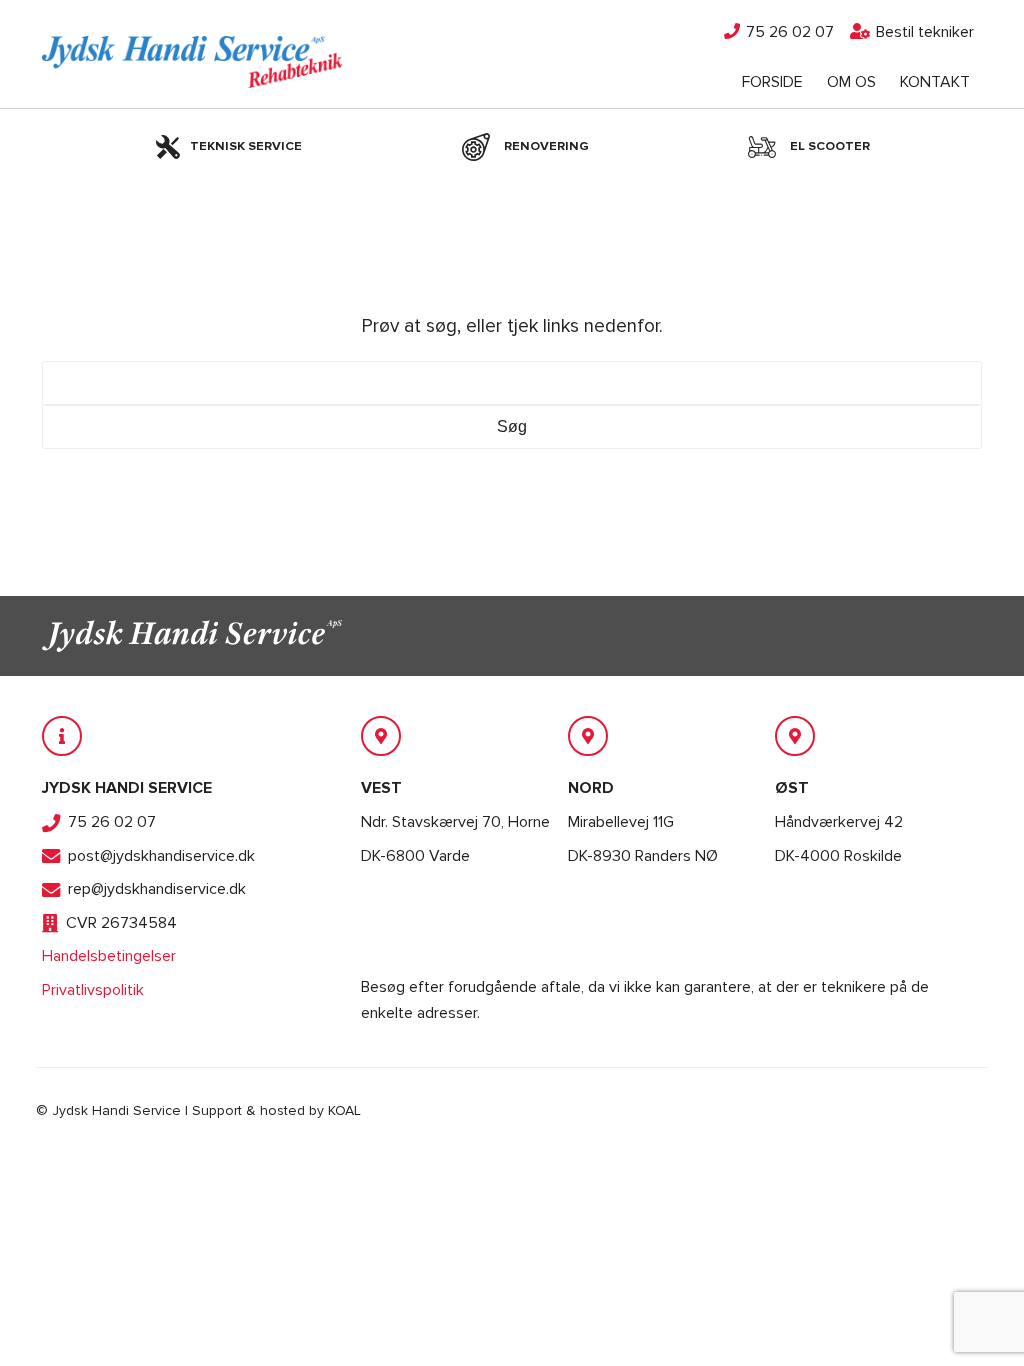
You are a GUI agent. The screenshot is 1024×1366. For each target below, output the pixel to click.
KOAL (344, 1110)
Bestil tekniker (923, 32)
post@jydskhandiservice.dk (161, 856)
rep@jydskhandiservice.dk (157, 889)
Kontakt (935, 82)
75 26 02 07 (788, 32)
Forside (772, 82)
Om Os (851, 82)
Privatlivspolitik (93, 990)
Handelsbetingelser (109, 956)
